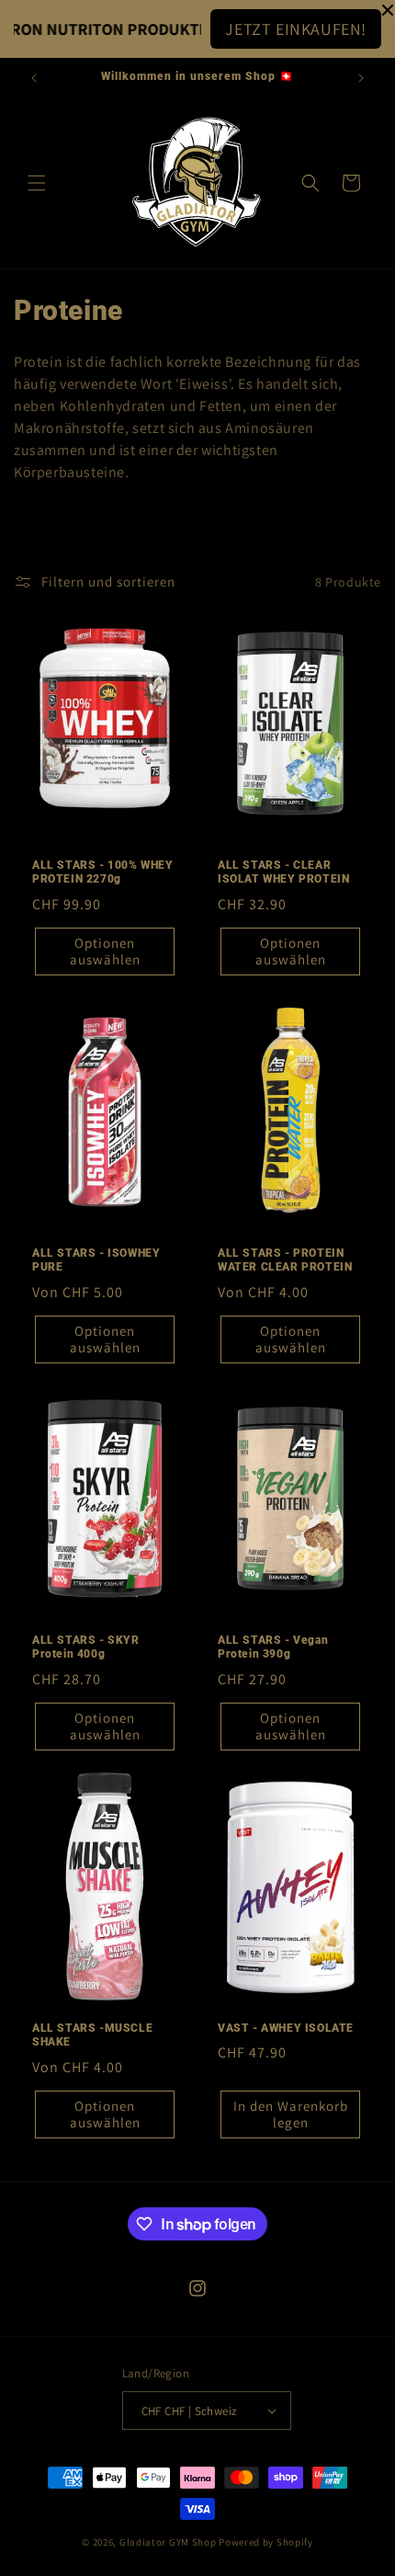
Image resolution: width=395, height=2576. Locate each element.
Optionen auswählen (105, 951)
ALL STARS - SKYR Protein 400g (86, 1647)
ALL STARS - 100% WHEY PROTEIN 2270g (103, 872)
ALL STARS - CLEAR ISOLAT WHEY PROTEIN (283, 872)
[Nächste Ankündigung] (361, 78)
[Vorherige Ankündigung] (34, 78)
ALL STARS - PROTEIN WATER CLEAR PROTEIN (285, 1260)
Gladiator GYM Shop (168, 2542)
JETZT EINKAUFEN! (296, 29)
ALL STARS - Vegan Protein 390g (273, 1647)
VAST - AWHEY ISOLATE (286, 2028)
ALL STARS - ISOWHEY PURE (96, 1260)
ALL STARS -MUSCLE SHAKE (92, 2035)
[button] (37, 183)
